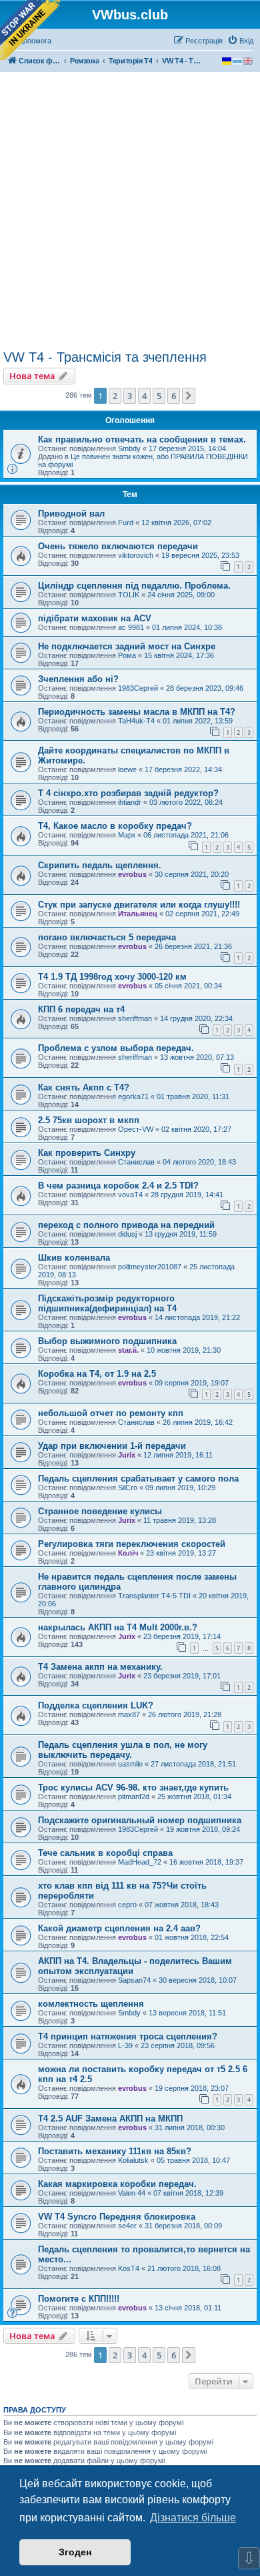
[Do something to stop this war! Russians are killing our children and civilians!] (30, 30)
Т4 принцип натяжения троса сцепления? (128, 2036)
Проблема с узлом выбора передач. (116, 1048)
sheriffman (135, 1018)
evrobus (132, 874)
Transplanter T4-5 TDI (154, 1596)
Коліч (128, 1553)
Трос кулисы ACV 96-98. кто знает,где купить (133, 1788)
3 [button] (130, 396)
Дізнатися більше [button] (193, 2518)
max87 (129, 1714)
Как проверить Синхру (87, 1153)
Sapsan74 (134, 1980)
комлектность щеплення (91, 2004)
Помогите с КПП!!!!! (79, 2299)
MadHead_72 (140, 1862)
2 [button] (115, 396)
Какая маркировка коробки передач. (117, 2184)
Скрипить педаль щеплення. (100, 865)
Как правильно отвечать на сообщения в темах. (142, 439)
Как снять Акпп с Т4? (84, 1087)
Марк (127, 835)
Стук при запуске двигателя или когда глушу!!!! (139, 905)
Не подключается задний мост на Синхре (127, 646)
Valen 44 (132, 2193)
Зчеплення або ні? (78, 679)
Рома (127, 655)
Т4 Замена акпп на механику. (100, 1667)
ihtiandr (130, 802)
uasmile (130, 1764)
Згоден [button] (75, 2552)
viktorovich (136, 555)
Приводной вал (71, 514)
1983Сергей (138, 688)
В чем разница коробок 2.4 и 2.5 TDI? (118, 1186)
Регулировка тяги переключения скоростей (132, 1544)
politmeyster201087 (150, 1267)
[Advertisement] (130, 213)
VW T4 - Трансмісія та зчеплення (105, 357)
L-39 (125, 2045)
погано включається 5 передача (107, 937)
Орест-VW (136, 1129)
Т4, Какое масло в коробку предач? (115, 826)
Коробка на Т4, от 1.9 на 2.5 (97, 1374)
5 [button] (159, 396)
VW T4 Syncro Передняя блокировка (117, 2217)
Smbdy (129, 448)
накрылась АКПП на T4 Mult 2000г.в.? (118, 1627)
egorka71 (133, 1096)
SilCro (128, 1488)
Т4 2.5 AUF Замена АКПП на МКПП (110, 2119)
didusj (127, 1234)
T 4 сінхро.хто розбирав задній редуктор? (128, 793)
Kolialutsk (133, 2160)
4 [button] (144, 396)
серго (127, 1905)
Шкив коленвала (74, 1258)
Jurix (127, 1455)
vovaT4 (130, 1195)
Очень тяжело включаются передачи (118, 546)
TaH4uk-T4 (136, 721)
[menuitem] (240, 41)
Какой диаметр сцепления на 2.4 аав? (119, 1928)
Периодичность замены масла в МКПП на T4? (137, 712)
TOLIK (129, 595)
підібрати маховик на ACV (95, 618)
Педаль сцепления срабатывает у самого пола (138, 1479)
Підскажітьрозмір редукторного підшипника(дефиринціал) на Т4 (107, 1303)
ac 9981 (131, 627)
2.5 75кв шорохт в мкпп (89, 1120)
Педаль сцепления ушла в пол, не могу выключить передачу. (123, 1750)
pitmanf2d (134, 1797)
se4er (127, 2226)
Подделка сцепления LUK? (96, 1705)
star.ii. (128, 1350)
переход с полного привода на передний (126, 1225)
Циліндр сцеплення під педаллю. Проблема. (134, 586)
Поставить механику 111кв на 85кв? (115, 2151)
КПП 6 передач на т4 (81, 1009)
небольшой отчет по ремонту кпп (111, 1413)
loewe (127, 769)
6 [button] (174, 396)
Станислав (136, 1162)
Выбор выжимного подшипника (107, 1341)
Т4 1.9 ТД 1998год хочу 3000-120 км (112, 977)
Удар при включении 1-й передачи (112, 1446)
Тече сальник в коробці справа (105, 1853)
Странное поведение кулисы (100, 1511)
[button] (189, 396)
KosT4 (129, 2268)
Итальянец (138, 914)
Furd (126, 523)
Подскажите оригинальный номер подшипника (140, 1820)
